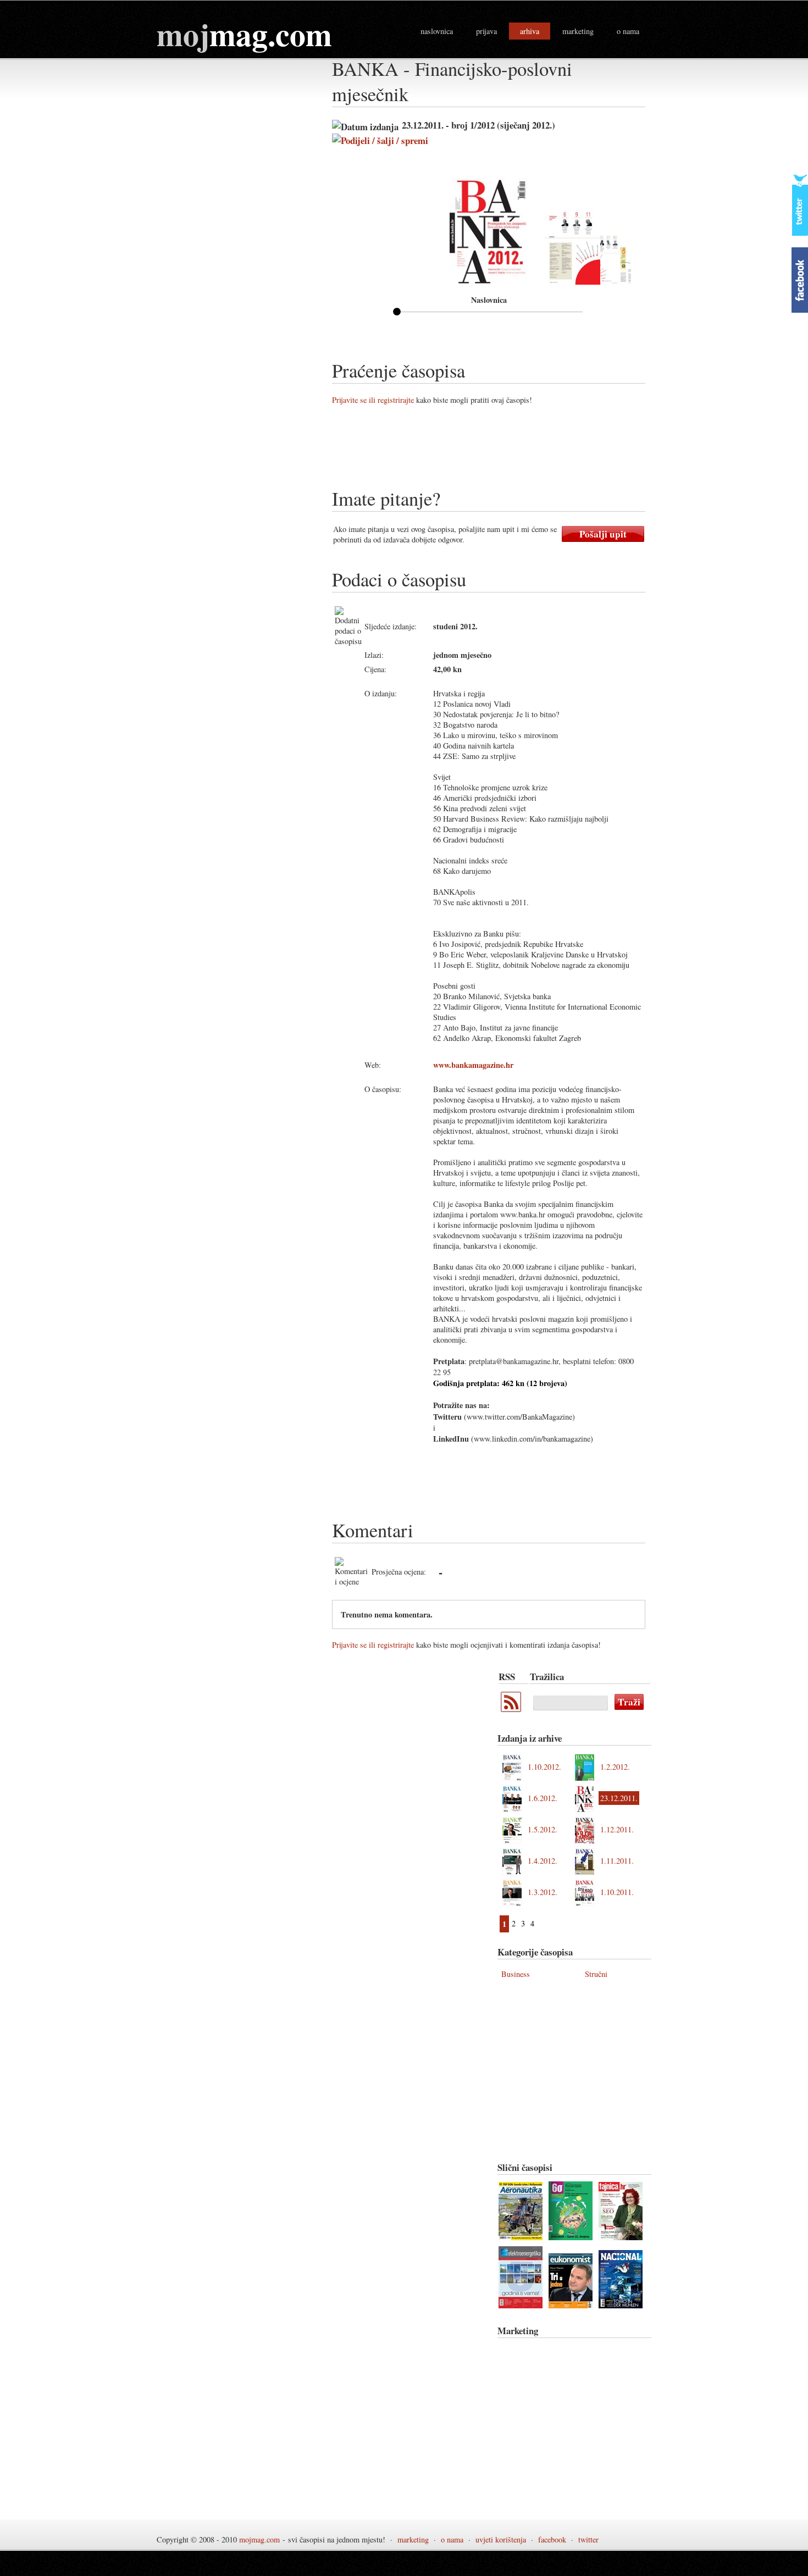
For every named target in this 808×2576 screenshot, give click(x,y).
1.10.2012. (544, 1767)
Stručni (596, 1974)
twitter (588, 2539)
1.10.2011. (617, 1892)
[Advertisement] (532, 451)
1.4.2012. (543, 1861)
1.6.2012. (543, 1798)
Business (516, 1974)
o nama (628, 31)
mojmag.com (259, 2539)
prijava (486, 31)
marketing (578, 31)
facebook (552, 2539)
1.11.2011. (617, 1861)
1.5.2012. (543, 1829)
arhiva (530, 31)
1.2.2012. (615, 1767)
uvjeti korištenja (501, 2539)
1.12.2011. (617, 1829)
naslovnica (437, 31)
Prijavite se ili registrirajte (373, 400)
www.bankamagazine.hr (473, 1065)
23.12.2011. (619, 1798)
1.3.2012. (543, 1892)
